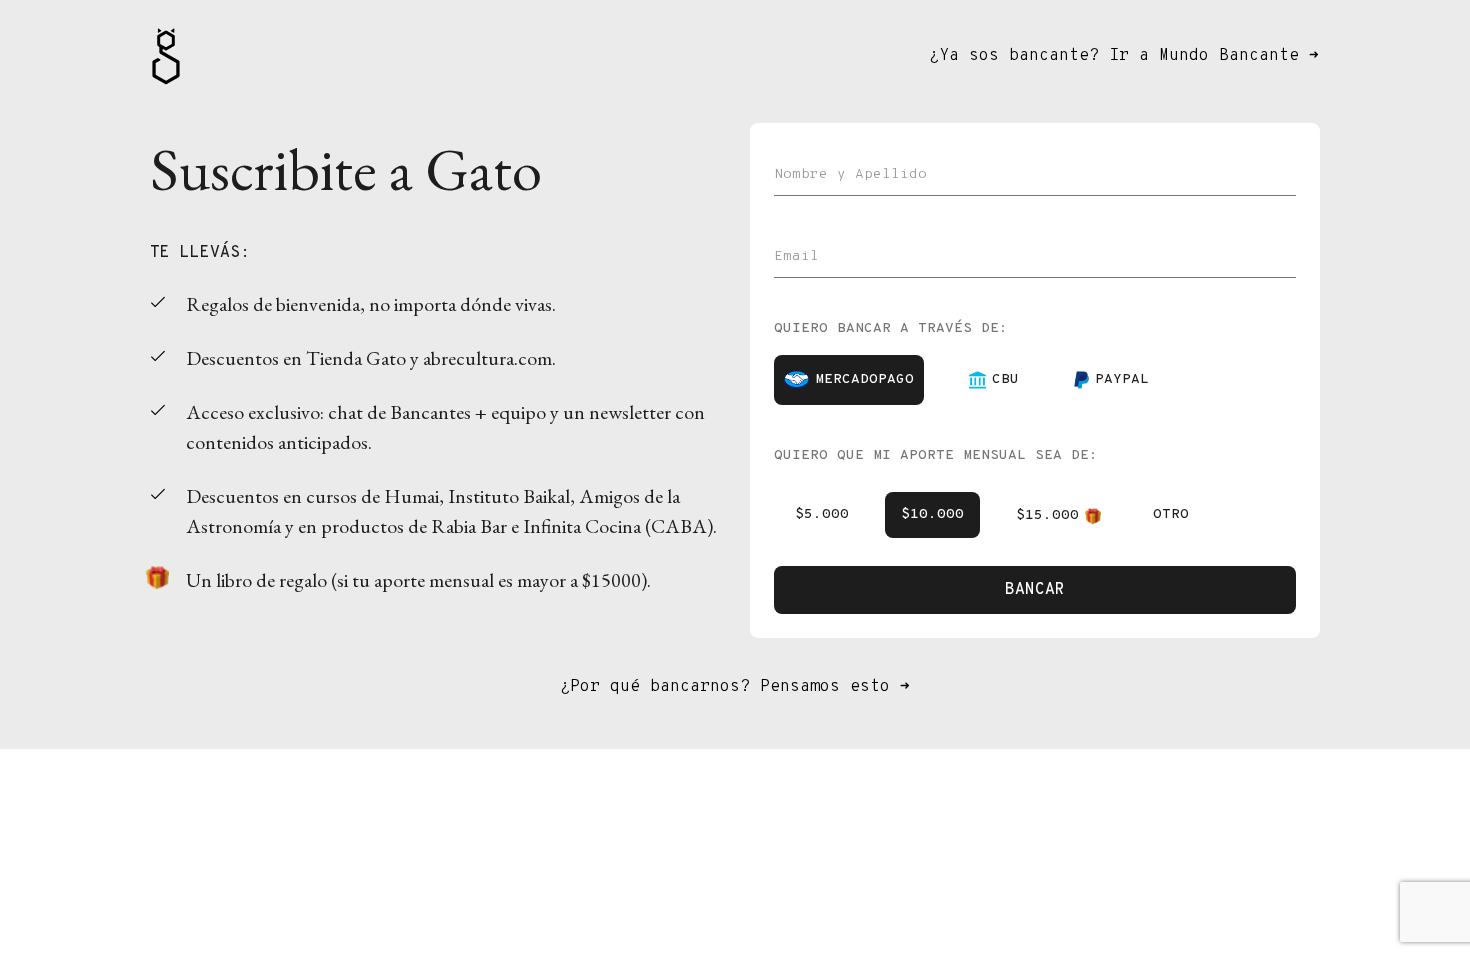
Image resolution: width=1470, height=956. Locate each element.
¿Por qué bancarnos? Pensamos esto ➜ (735, 687)
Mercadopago (864, 379)
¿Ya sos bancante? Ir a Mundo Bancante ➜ (1124, 56)
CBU (1005, 379)
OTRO (1171, 514)
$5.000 (822, 514)
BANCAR (1035, 590)
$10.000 (932, 514)
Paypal (1122, 379)
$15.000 (1047, 515)
